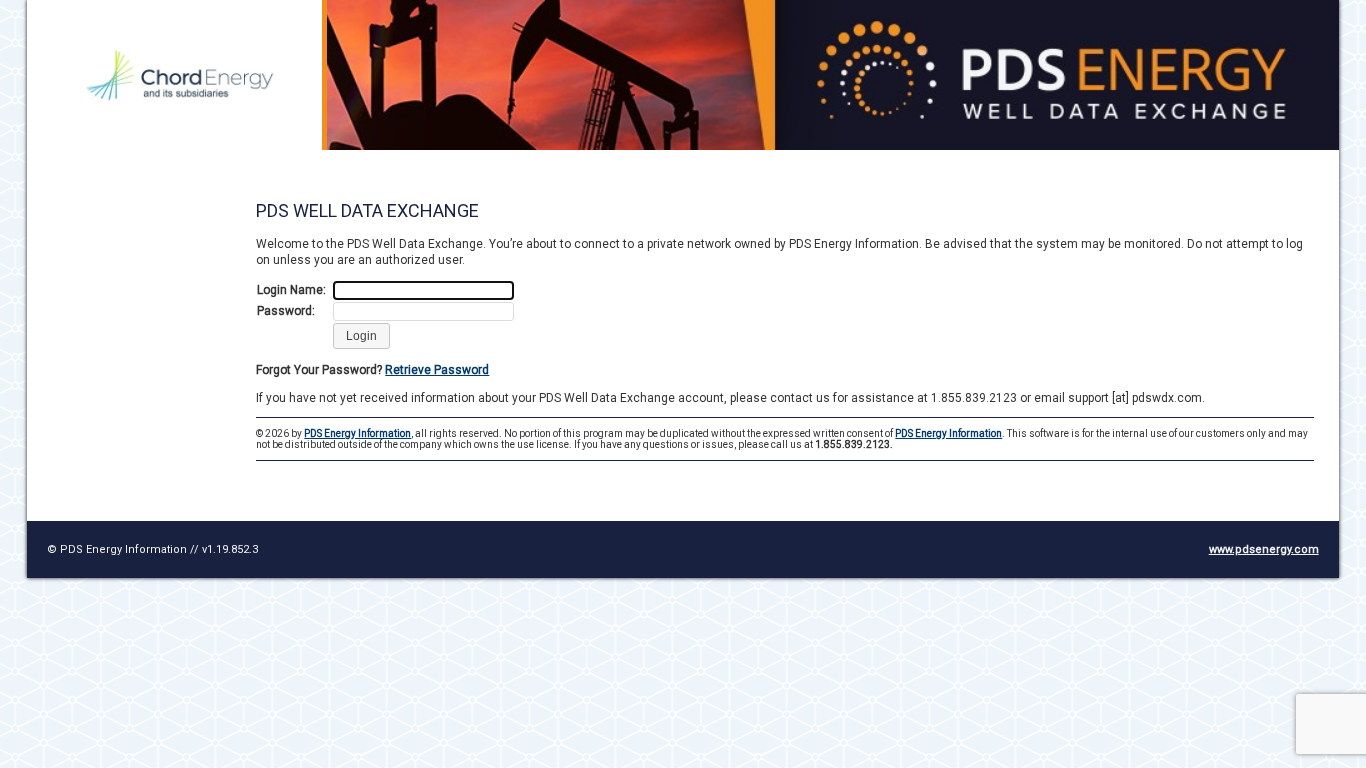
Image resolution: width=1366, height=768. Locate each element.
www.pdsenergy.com (1264, 549)
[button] (361, 336)
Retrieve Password (437, 370)
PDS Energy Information (357, 433)
